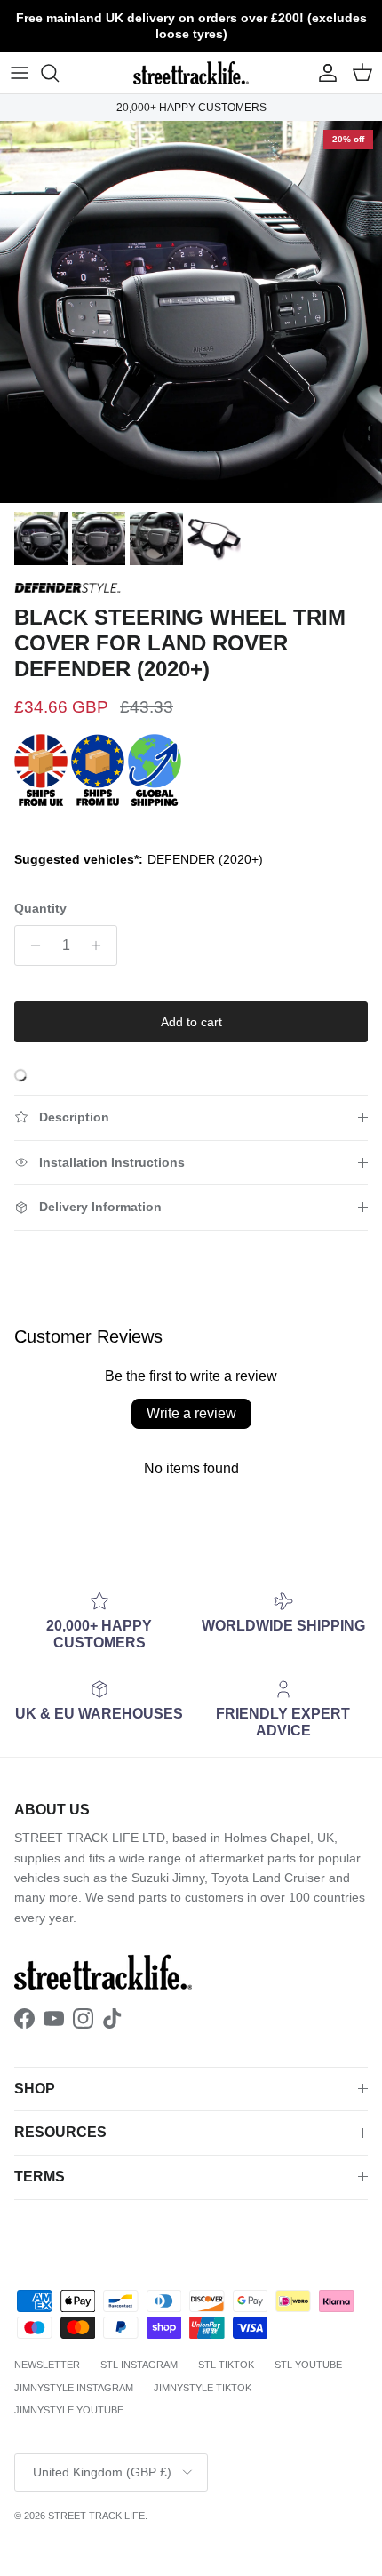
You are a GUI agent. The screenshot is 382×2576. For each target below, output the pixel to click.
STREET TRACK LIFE (96, 2516)
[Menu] (20, 73)
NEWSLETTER (47, 2365)
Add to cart (191, 1022)
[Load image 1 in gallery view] (191, 312)
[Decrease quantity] (31, 945)
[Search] (59, 73)
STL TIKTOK (226, 2365)
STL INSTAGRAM (139, 2365)
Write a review (191, 1413)
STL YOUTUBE (308, 2365)
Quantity (40, 908)
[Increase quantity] (101, 945)
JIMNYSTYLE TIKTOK (203, 2388)
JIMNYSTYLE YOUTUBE (69, 2410)
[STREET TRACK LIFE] (191, 73)
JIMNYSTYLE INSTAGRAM (74, 2388)
